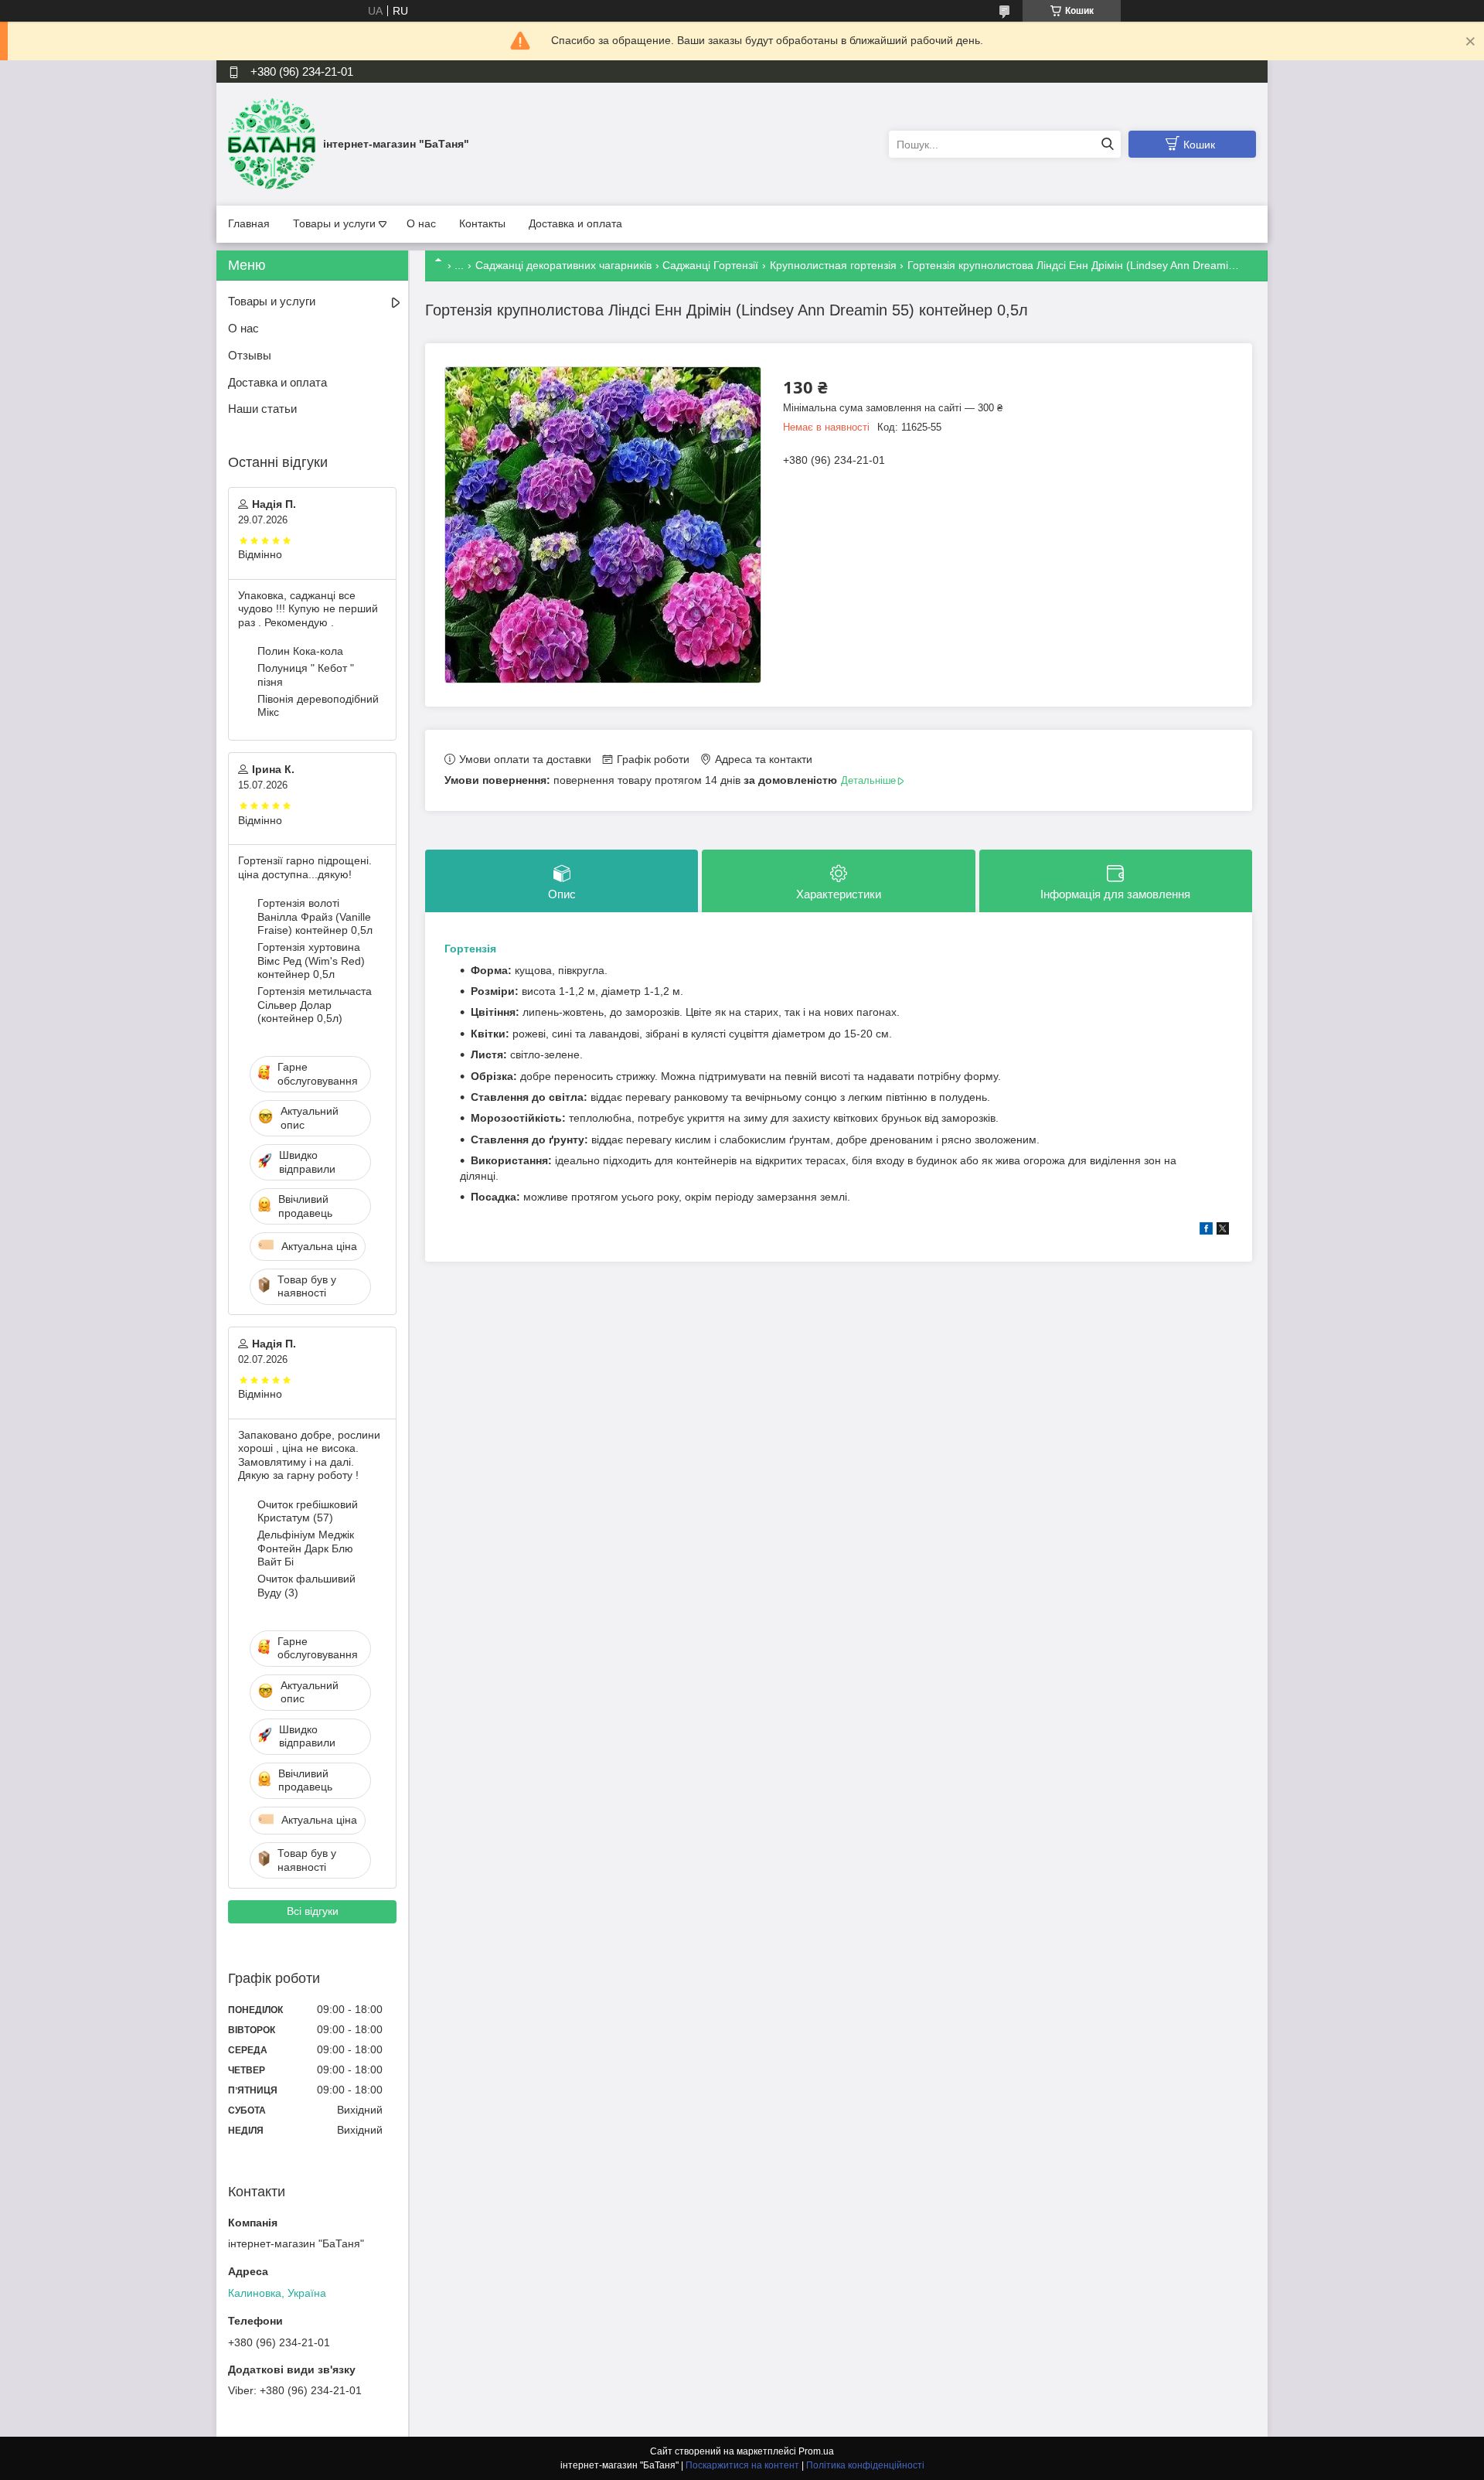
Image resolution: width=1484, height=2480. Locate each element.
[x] (1223, 1231)
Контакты (482, 223)
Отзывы (250, 355)
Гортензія (470, 949)
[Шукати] (1107, 144)
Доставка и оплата (575, 223)
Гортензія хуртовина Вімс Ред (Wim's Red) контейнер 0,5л (311, 961)
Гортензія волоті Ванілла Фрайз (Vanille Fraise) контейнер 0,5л (315, 916)
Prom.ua (816, 2451)
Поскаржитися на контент (742, 2465)
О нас (421, 223)
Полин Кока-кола (300, 651)
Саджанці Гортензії (710, 265)
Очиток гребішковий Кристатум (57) (308, 1511)
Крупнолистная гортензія (833, 265)
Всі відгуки (313, 1911)
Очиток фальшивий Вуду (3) (306, 1586)
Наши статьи (262, 409)
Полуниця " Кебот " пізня (306, 675)
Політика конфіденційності (865, 2465)
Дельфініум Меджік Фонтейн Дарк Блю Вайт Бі (306, 1548)
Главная (249, 223)
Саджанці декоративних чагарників (563, 265)
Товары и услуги (334, 223)
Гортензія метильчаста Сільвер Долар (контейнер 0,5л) (315, 1005)
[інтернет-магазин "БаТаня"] (272, 144)
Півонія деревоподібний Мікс (318, 706)
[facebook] (1206, 1231)
